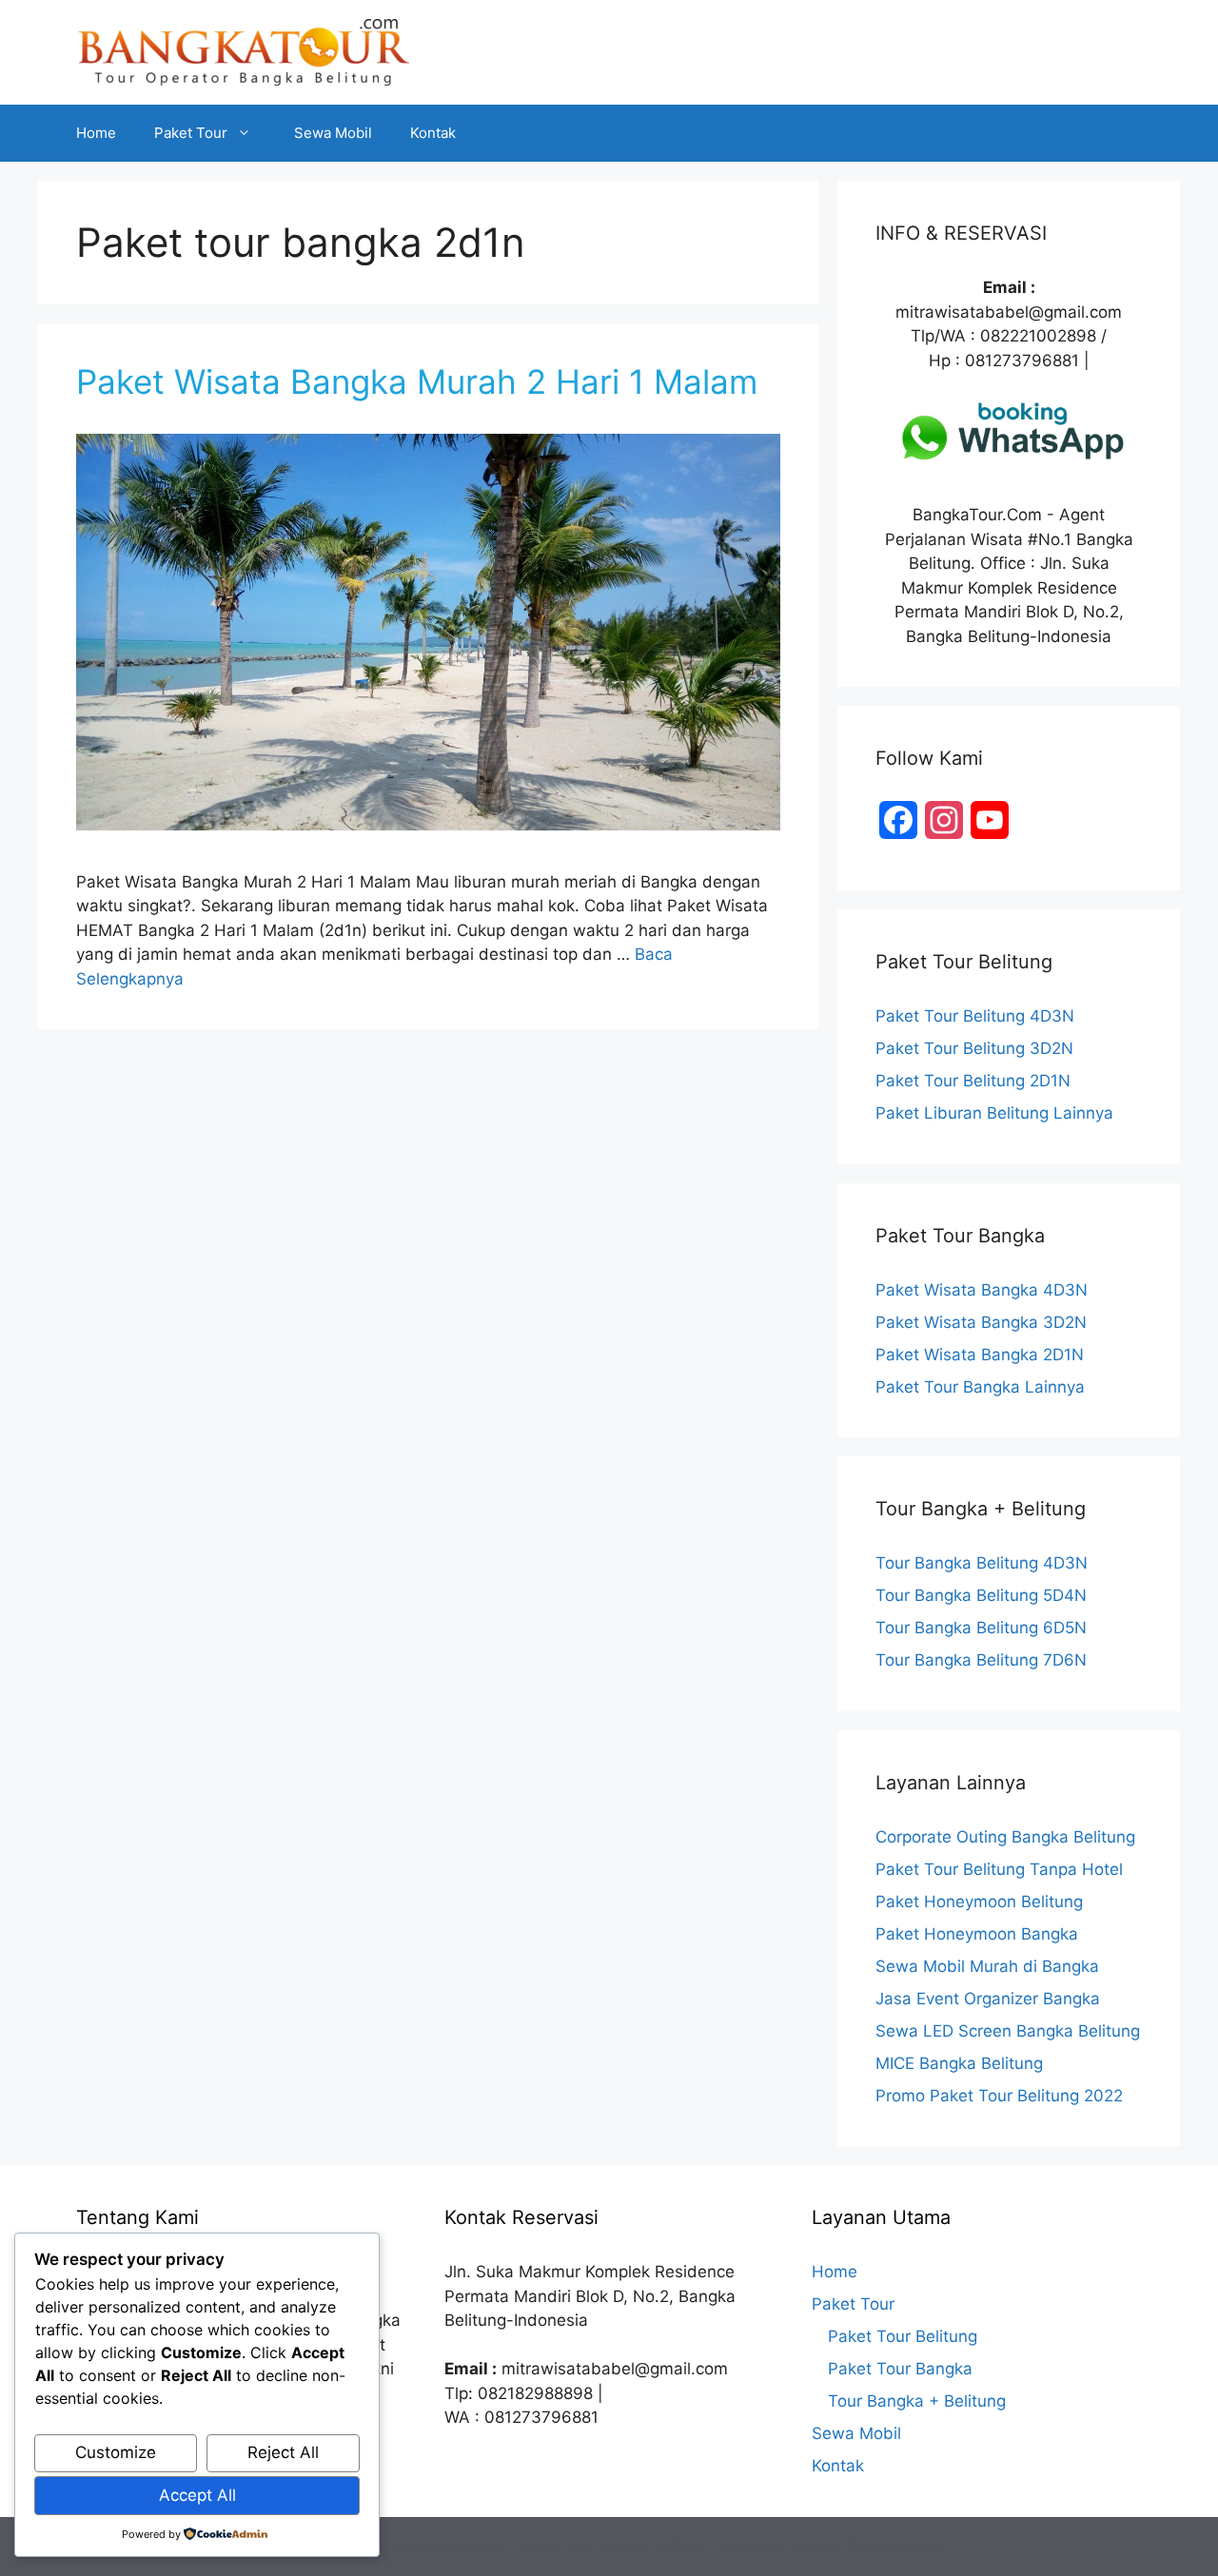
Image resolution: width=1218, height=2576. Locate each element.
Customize (116, 2452)
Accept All (197, 2495)
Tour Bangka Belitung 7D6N (981, 1660)
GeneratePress (897, 2546)
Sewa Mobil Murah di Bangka (987, 1966)
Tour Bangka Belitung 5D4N (981, 1595)
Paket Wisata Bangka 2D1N (980, 1355)
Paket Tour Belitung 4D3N (975, 1016)
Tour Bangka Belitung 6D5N (981, 1628)
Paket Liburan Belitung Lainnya (994, 1113)
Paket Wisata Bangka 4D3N (982, 1290)
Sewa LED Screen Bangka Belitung (1008, 2031)
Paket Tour (191, 133)
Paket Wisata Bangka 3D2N (981, 1322)
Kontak (433, 133)
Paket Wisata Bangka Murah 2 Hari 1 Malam (417, 381)
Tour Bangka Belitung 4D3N (982, 1563)
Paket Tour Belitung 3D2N (974, 1048)
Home (96, 133)
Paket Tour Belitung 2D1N (973, 1081)
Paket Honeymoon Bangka (977, 1934)
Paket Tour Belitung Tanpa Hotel (999, 1869)
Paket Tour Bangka (900, 2369)
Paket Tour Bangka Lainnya (980, 1387)
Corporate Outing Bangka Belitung (1005, 1837)
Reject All (283, 2452)
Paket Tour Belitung (903, 2336)
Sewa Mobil (333, 133)
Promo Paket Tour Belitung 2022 (999, 2096)
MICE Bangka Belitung (959, 2063)
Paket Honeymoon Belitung (979, 1902)
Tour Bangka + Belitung (917, 2401)
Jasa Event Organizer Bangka (988, 1999)
